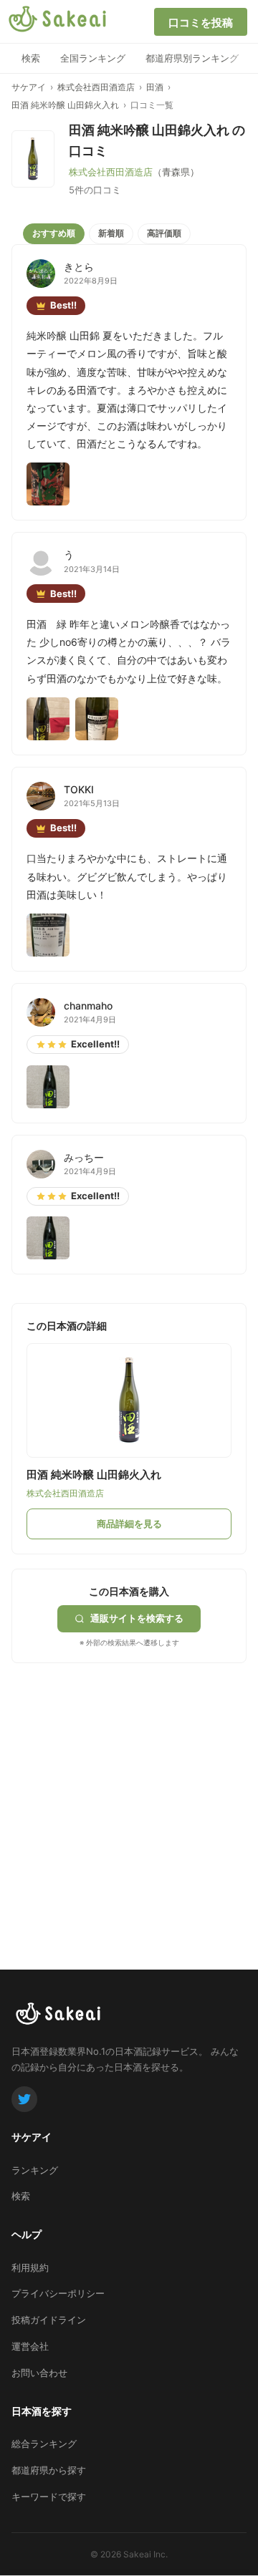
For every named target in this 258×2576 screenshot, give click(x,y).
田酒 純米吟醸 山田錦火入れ (65, 105)
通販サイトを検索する (137, 1618)
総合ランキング (44, 2444)
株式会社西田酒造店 (96, 87)
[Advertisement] (129, 1792)
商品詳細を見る (129, 1524)
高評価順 (164, 233)
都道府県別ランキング (192, 58)
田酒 (155, 87)
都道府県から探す (49, 2470)
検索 (31, 58)
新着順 (111, 233)
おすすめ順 (54, 233)
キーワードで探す (49, 2497)
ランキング (35, 2170)
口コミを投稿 (201, 23)
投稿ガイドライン (49, 2320)
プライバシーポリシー (58, 2293)
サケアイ (29, 87)
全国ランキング (93, 58)
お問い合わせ (39, 2373)
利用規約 (30, 2267)
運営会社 (30, 2346)
